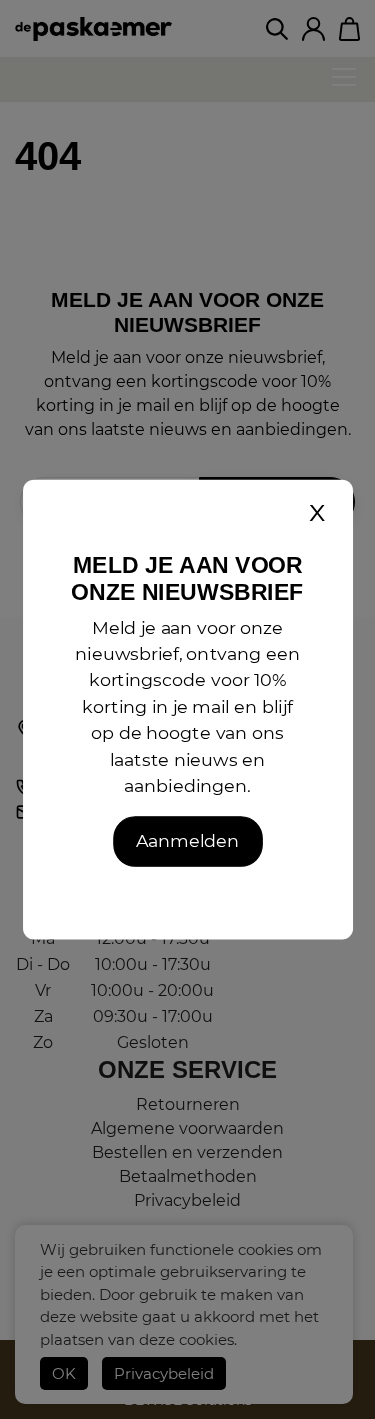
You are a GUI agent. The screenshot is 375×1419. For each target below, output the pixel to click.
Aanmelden (187, 841)
